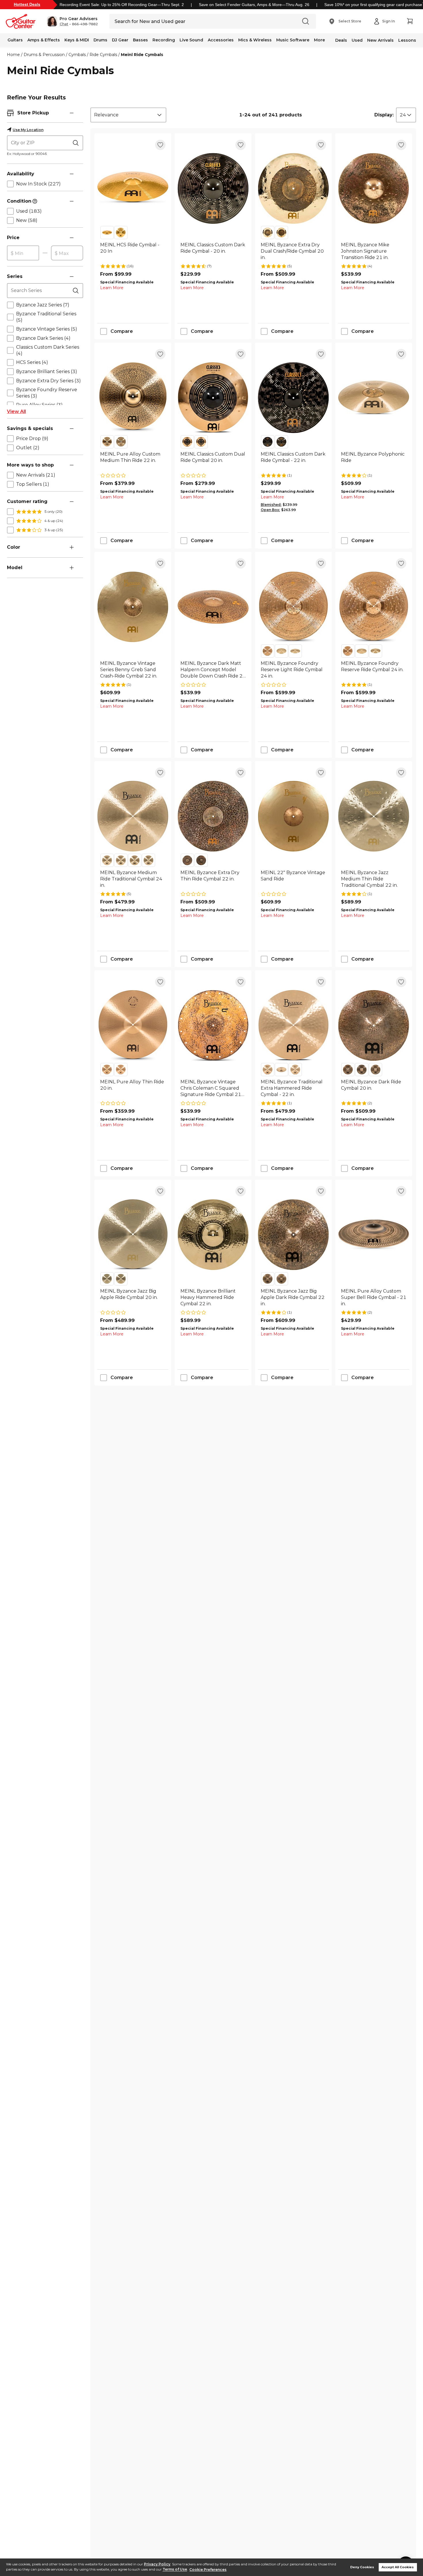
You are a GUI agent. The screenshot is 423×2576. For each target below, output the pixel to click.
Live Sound (191, 40)
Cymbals (77, 55)
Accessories (221, 40)
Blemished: (271, 505)
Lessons (407, 40)
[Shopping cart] (410, 21)
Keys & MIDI (77, 40)
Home (13, 55)
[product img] (133, 188)
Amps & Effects (44, 40)
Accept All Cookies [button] (398, 2567)
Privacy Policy (157, 2564)
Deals (341, 40)
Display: (384, 115)
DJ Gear (120, 40)
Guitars (15, 40)
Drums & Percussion (44, 55)
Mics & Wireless (255, 40)
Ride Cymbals (103, 55)
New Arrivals (380, 40)
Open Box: (270, 510)
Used (357, 40)
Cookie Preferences (208, 2570)
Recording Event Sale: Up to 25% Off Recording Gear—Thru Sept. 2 (122, 5)
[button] (72, 21)
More (319, 40)
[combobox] (128, 115)
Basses (140, 40)
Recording (164, 40)
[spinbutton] (23, 253)
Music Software (293, 40)
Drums (100, 40)
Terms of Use (175, 2570)
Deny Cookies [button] (362, 2567)
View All (16, 411)
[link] (133, 251)
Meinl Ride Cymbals (142, 55)
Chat (64, 24)
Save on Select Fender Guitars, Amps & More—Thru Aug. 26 (254, 5)
